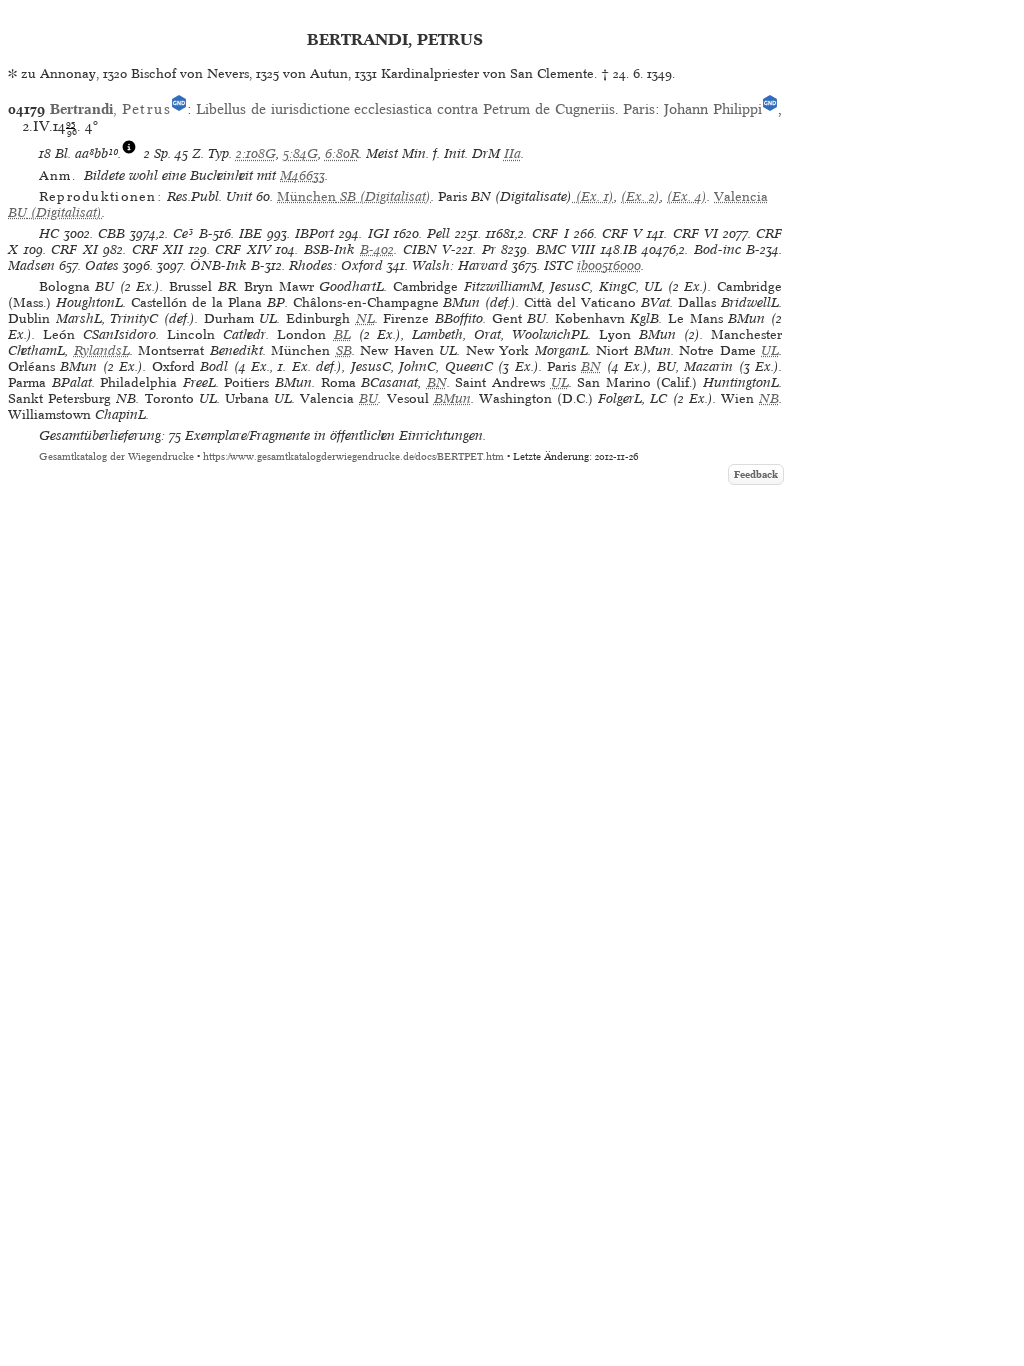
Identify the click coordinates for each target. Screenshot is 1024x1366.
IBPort (314, 233)
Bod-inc (717, 249)
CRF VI (695, 233)
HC (49, 233)
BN (591, 366)
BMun (452, 398)
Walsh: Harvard (460, 265)
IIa (512, 153)
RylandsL (102, 350)
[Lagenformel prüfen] (129, 153)
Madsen (31, 265)
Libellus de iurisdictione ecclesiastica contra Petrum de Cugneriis (405, 109)
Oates (102, 265)
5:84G (300, 153)
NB (769, 398)
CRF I (550, 233)
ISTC (558, 265)
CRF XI (74, 249)
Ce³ (183, 233)
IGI (378, 233)
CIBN (420, 249)
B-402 (377, 249)
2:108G (256, 153)
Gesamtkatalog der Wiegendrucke (116, 456)
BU (368, 398)
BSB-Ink (329, 249)
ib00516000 (609, 265)
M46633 (302, 175)
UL (770, 350)
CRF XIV (243, 249)
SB (344, 350)
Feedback (756, 474)
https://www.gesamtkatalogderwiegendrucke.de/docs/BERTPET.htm (353, 456)
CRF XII (158, 249)
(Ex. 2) (640, 196)
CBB (111, 233)
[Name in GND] (179, 109)
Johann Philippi (713, 109)
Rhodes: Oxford (336, 265)
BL (342, 334)
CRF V (622, 233)
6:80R (342, 153)
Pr (489, 249)
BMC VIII (566, 249)
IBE (250, 233)
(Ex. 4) (687, 196)
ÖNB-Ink (218, 265)
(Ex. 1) (593, 196)
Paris (639, 109)
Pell (438, 233)
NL (365, 318)
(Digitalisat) (354, 196)
